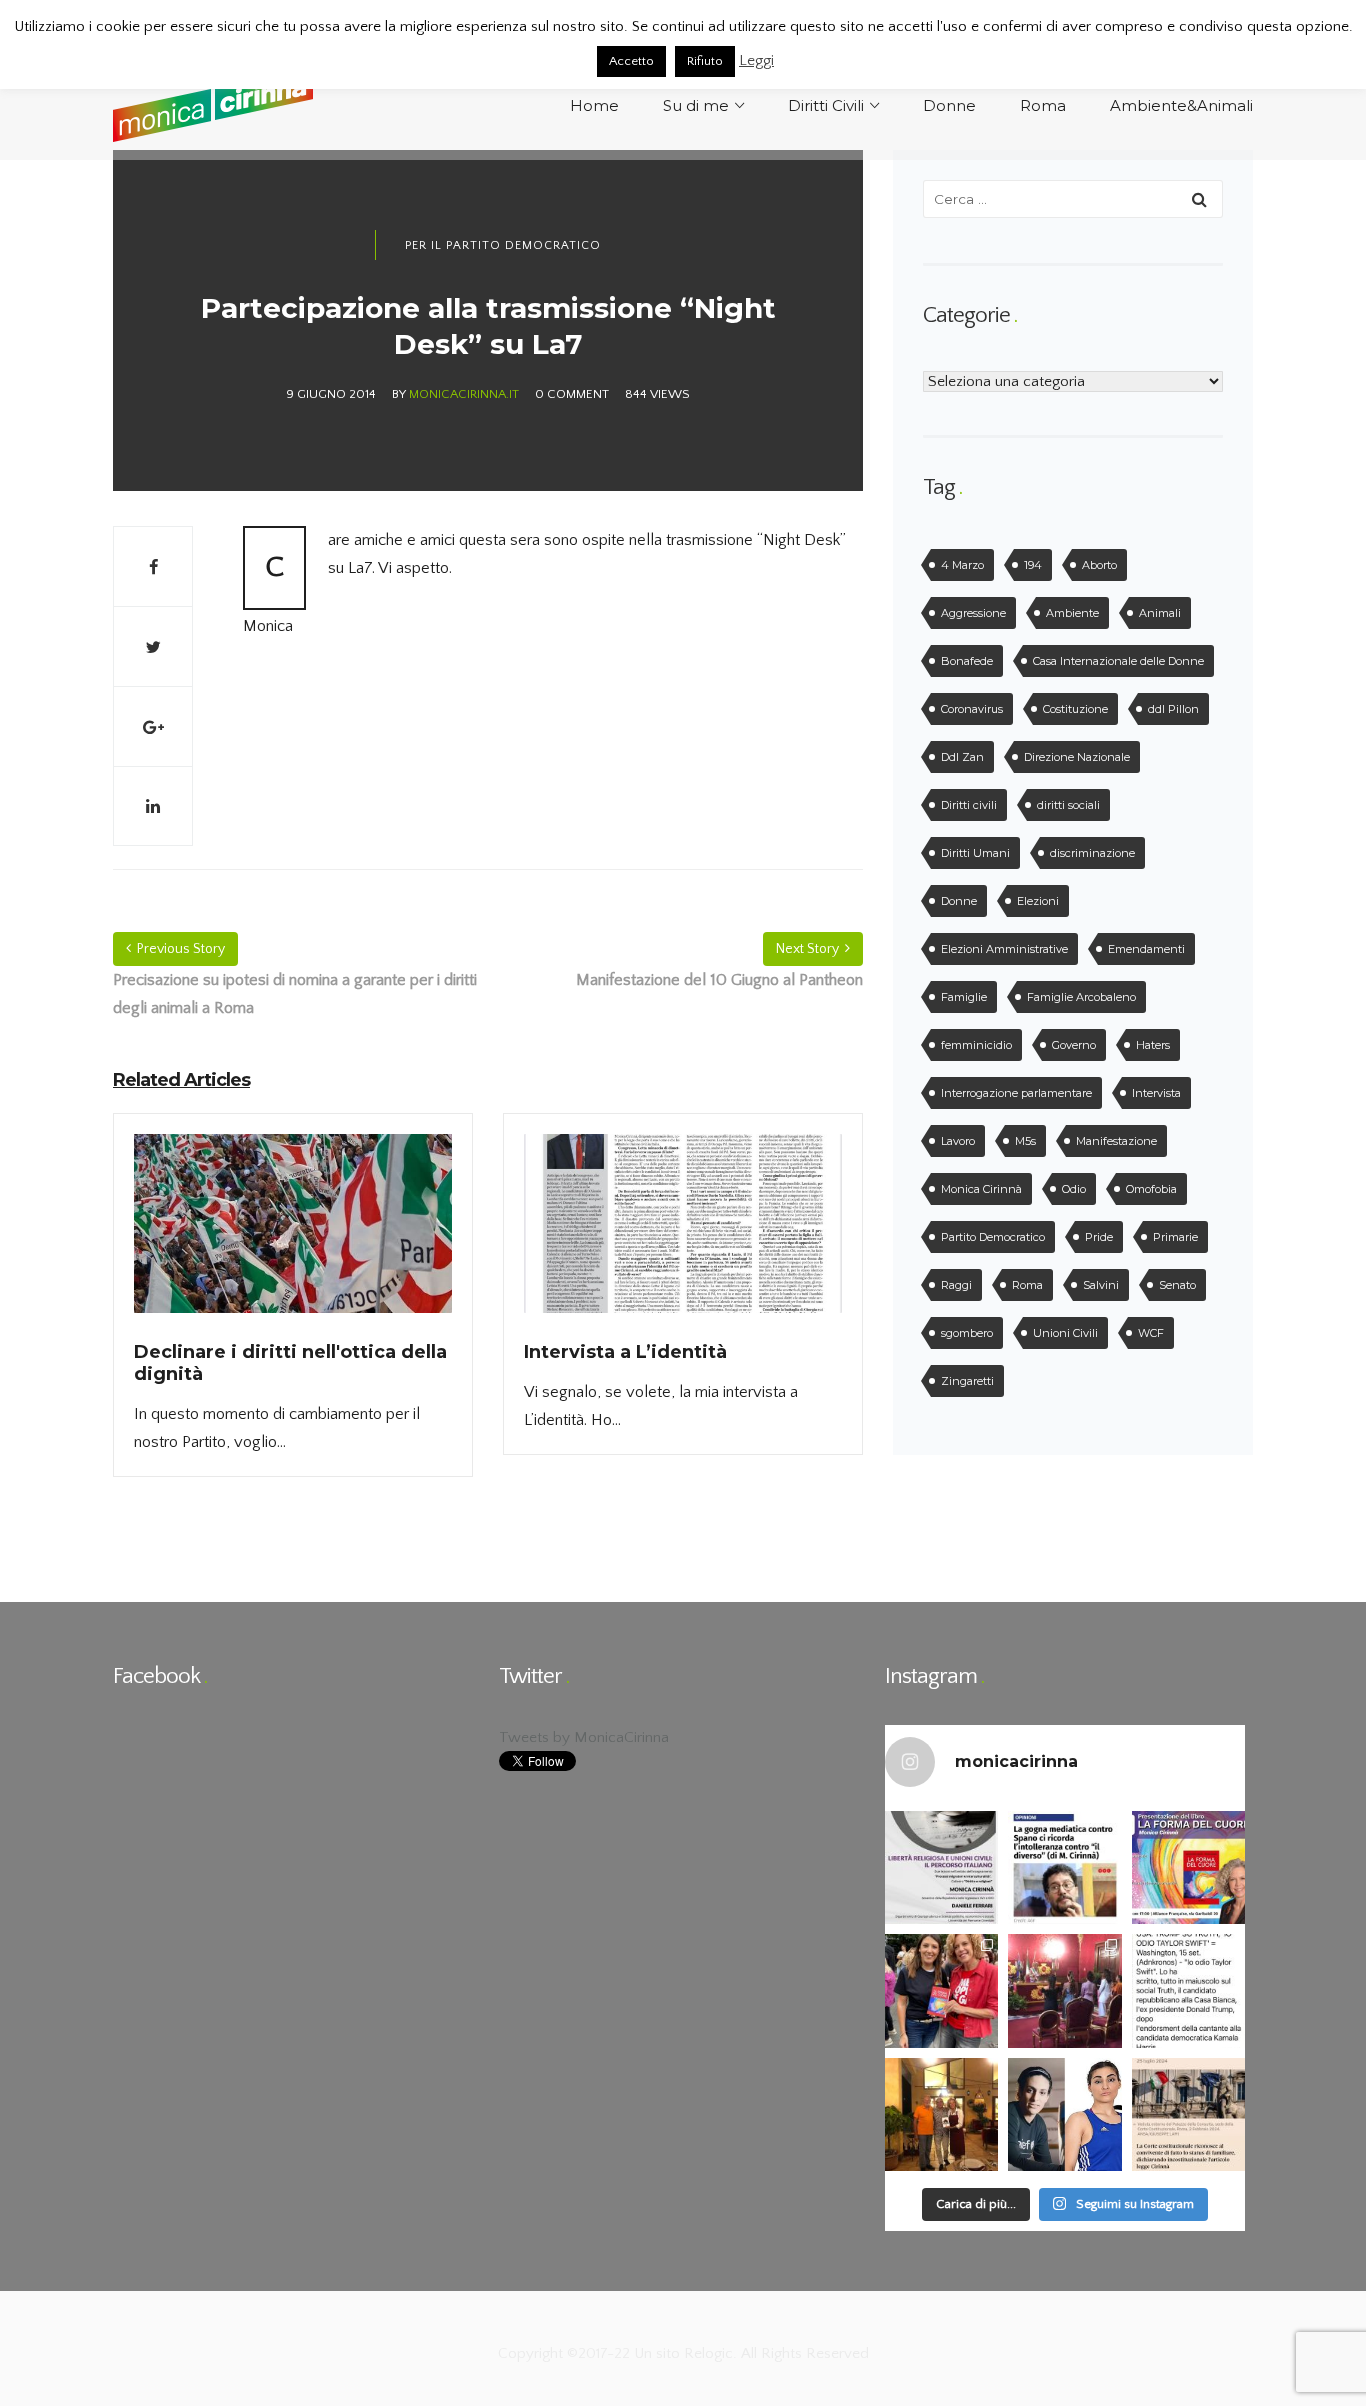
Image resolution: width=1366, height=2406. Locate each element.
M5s (1025, 1141)
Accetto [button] (631, 61)
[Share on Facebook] (153, 566)
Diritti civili (969, 805)
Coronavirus (972, 709)
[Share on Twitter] (153, 646)
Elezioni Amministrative (1004, 949)
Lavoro (958, 1141)
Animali (1160, 613)
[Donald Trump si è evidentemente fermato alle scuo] (1188, 1990)
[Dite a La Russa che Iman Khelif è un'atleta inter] (1064, 2114)
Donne (959, 901)
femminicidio (976, 1045)
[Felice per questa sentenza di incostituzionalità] (1188, 2114)
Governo (1074, 1045)
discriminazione (1092, 853)
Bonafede (967, 661)
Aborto (1099, 565)
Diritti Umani (975, 853)
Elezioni (1038, 901)
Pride (1099, 1237)
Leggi (756, 60)
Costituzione (1075, 709)
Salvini (1101, 1285)
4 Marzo (962, 565)
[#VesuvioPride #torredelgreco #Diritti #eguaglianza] (941, 1990)
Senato (1177, 1285)
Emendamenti (1146, 949)
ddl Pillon (1173, 709)
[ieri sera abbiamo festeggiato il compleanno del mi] (941, 2114)
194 (1033, 565)
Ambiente (1072, 613)
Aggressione (973, 613)
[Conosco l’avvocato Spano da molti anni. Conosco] (1064, 1867)
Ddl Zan (962, 757)
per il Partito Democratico (503, 245)
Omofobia (1151, 1189)
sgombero (967, 1333)
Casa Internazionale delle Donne (1118, 661)
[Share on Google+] (153, 726)
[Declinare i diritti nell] (293, 1236)
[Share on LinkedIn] (153, 806)
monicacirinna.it (464, 394)
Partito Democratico (993, 1237)
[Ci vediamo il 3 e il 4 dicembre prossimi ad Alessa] (941, 1867)
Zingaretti (967, 1381)
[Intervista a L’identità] (683, 1236)
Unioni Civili (1065, 1333)
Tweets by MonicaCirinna (584, 1737)
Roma (1027, 1285)
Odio (1074, 1189)
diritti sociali (1068, 805)
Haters (1153, 1045)
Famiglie (964, 997)
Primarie (1175, 1237)
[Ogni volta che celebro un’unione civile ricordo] (1064, 1990)
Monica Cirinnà (981, 1189)
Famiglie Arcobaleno (1081, 997)
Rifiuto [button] (705, 61)
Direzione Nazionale (1077, 757)
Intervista (1156, 1093)
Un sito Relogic (681, 2353)
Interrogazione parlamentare (1016, 1093)
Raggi (956, 1285)
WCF (1151, 1333)
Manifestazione (1116, 1141)
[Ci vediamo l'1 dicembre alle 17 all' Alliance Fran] (1188, 1867)
